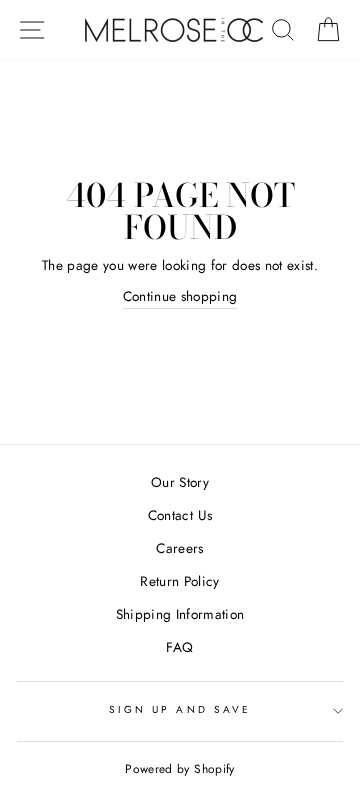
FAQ (179, 647)
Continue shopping (180, 296)
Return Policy (179, 581)
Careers (179, 548)
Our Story (180, 482)
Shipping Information (180, 614)
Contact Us (180, 515)
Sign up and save (180, 709)
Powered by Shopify (179, 769)
